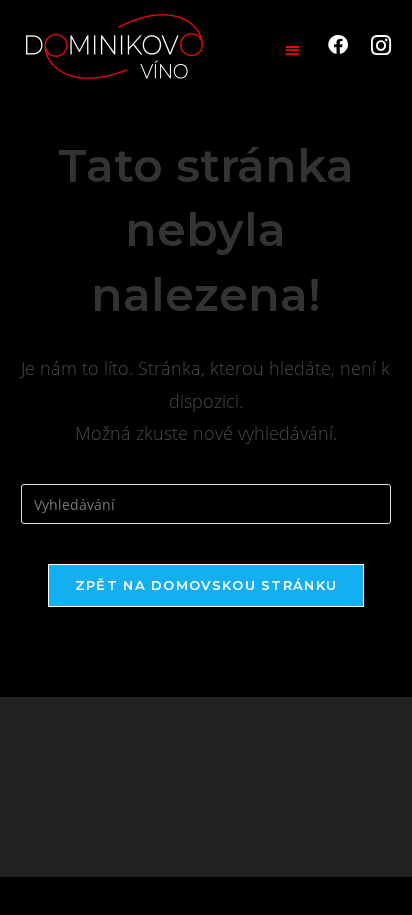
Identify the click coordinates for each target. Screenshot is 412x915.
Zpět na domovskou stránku (206, 585)
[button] (292, 49)
